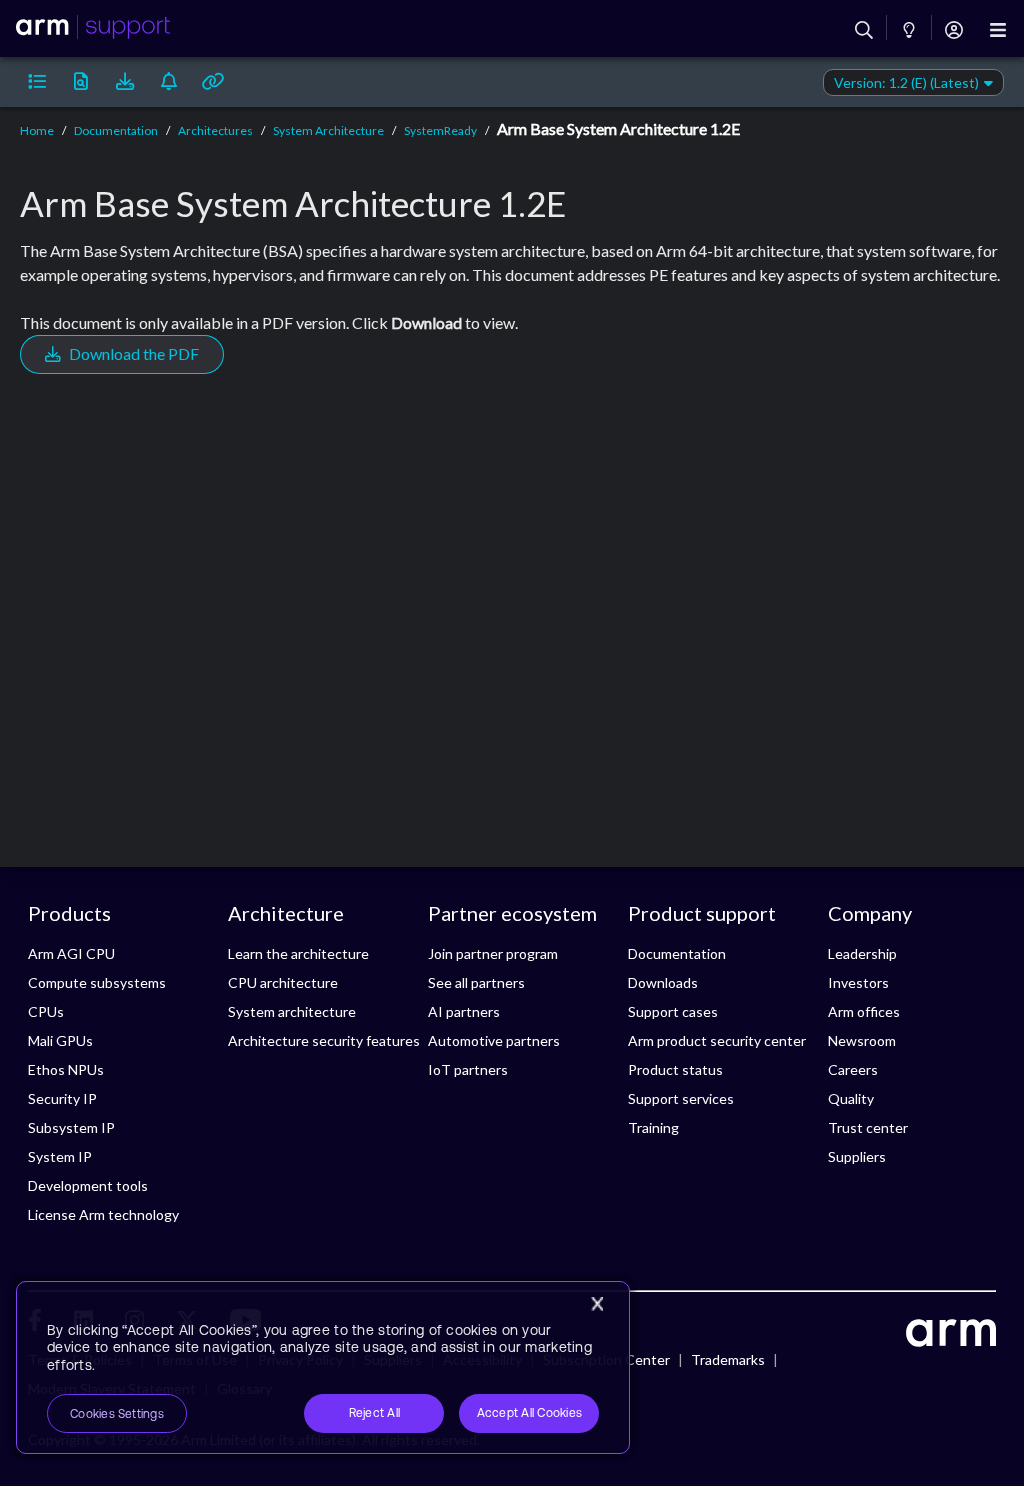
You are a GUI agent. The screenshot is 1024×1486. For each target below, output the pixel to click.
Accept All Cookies (529, 1413)
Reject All (374, 1413)
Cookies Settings (117, 1414)
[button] (37, 82)
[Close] (597, 1304)
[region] (323, 1368)
